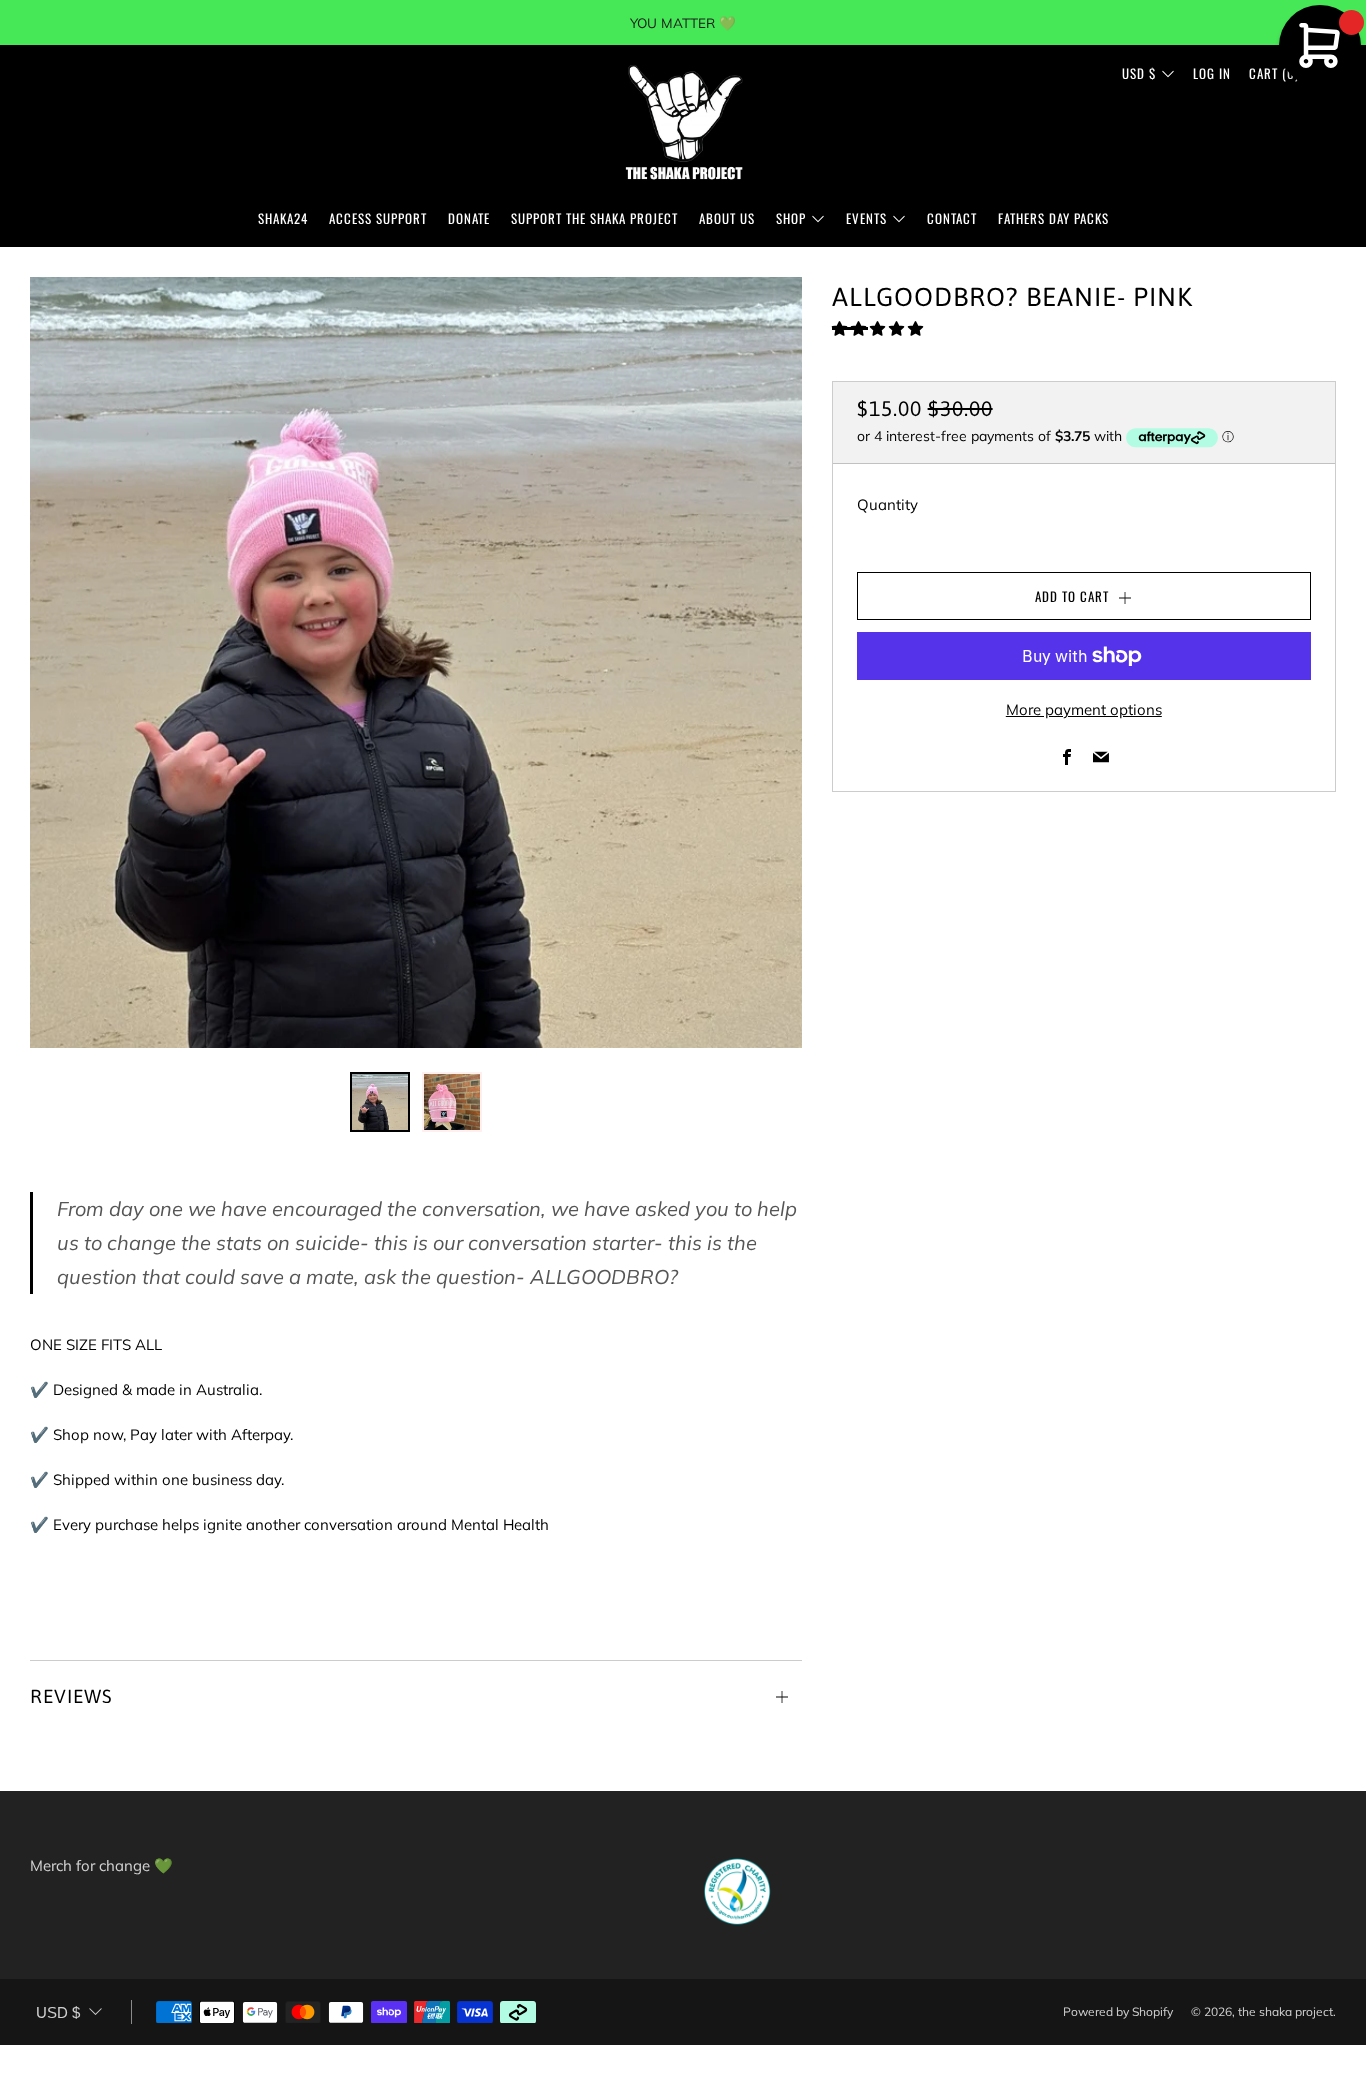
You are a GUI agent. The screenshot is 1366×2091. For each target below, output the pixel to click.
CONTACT (952, 218)
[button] (879, 328)
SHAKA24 (283, 218)
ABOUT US (727, 218)
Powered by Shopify (1118, 2011)
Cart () (1274, 73)
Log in (1212, 73)
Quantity (887, 504)
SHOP (791, 218)
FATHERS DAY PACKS (1053, 218)
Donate (469, 218)
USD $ (1139, 73)
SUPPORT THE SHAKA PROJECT (594, 218)
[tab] (380, 1102)
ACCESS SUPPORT (378, 218)
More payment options (1084, 709)
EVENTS (866, 218)
